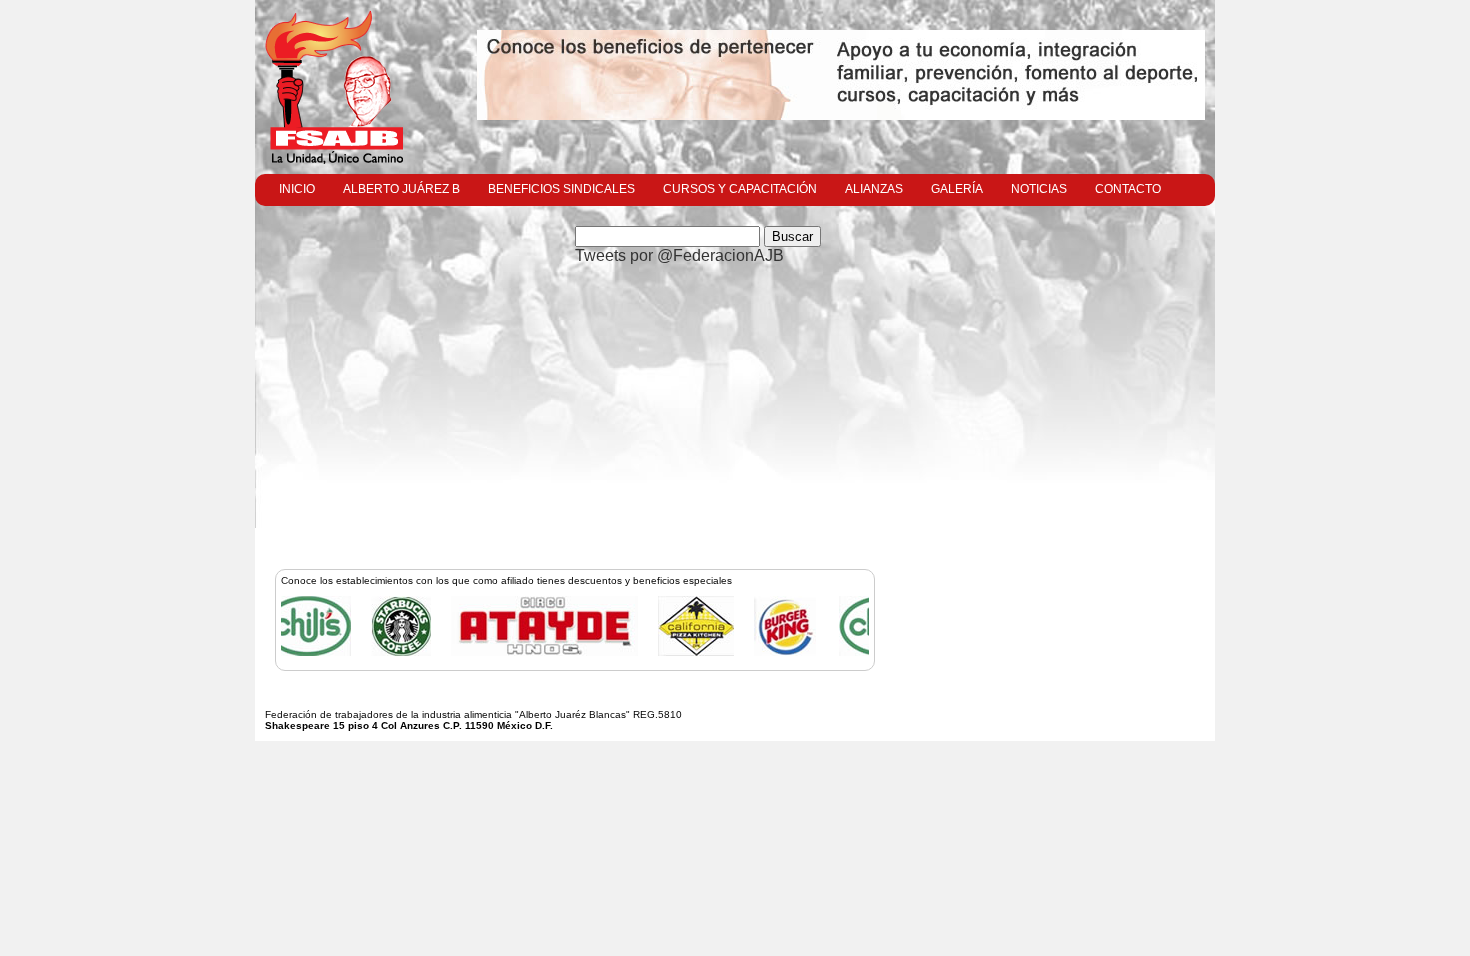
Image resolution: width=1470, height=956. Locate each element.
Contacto (1128, 189)
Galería (957, 189)
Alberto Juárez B (401, 189)
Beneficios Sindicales (561, 189)
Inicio (297, 189)
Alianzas (874, 189)
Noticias (1039, 189)
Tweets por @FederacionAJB (679, 255)
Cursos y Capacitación (740, 189)
